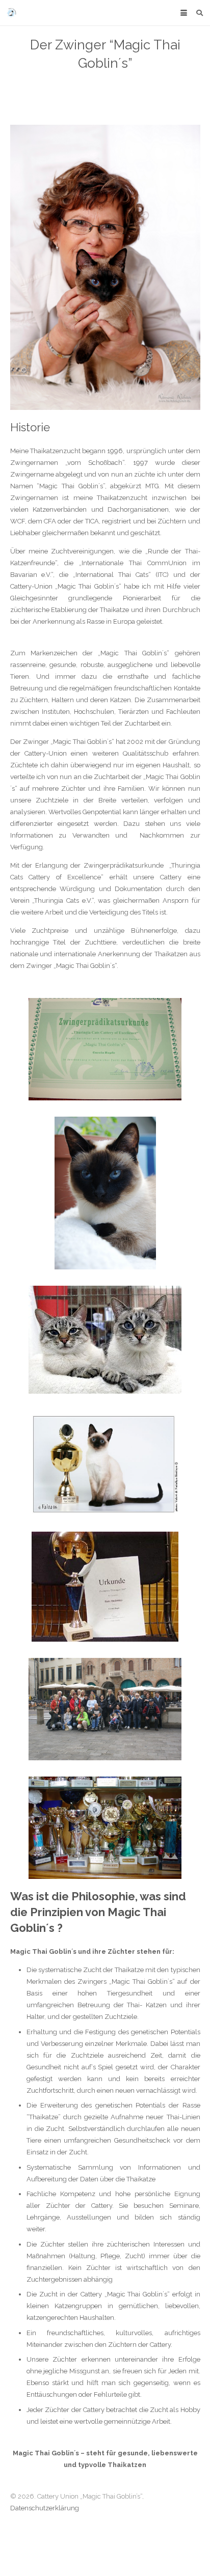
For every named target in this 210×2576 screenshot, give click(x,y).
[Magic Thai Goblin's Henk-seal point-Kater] (105, 267)
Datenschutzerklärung (45, 2508)
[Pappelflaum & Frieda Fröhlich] (105, 1340)
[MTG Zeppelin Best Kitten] (105, 1464)
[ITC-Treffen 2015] (105, 1709)
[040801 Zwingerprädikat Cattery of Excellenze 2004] (105, 1049)
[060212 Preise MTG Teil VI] (105, 1828)
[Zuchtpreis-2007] (105, 1587)
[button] (183, 13)
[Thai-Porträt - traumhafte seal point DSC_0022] (105, 1193)
